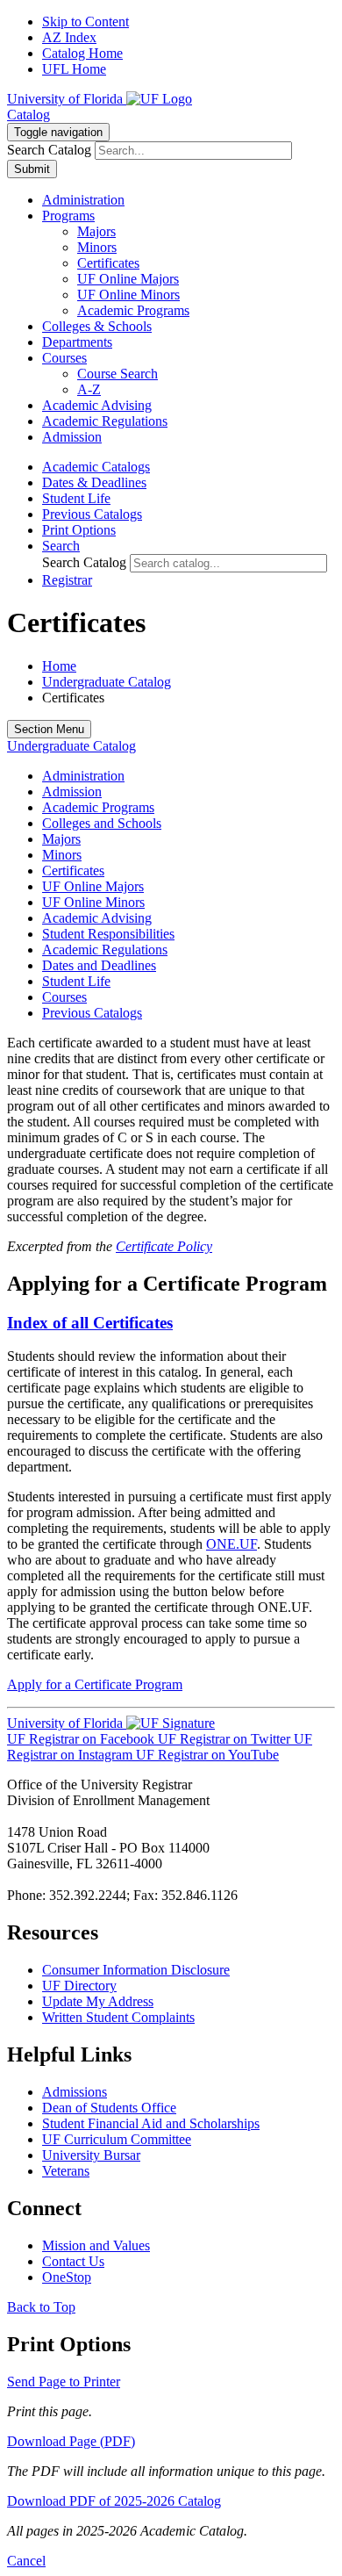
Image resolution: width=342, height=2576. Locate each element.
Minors (97, 247)
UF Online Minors (128, 295)
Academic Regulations (105, 950)
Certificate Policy (164, 1246)
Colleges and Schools (102, 823)
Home (59, 666)
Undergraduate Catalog (107, 682)
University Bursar (91, 2155)
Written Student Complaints (118, 2017)
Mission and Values (96, 2245)
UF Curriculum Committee (117, 2139)
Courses (64, 997)
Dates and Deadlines (99, 965)
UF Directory (79, 1986)
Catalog (28, 115)
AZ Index (69, 37)
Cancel (26, 2561)
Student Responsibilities (108, 934)
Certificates (108, 263)
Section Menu (49, 729)
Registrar (67, 580)
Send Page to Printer (64, 2382)
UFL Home (74, 69)
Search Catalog (49, 150)
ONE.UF (232, 1544)
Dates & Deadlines (94, 482)
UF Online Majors (128, 279)
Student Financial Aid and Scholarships (151, 2123)
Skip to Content (85, 22)
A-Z (89, 389)
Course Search (118, 374)
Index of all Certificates (90, 1323)
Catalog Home (82, 53)
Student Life (76, 498)
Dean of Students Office (109, 2108)
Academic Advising (97, 918)
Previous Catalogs (92, 514)
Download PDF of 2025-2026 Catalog (114, 2501)
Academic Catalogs (96, 467)
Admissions (75, 2092)
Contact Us (73, 2261)
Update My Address (98, 2001)
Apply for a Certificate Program (95, 1684)
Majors (96, 231)
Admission (72, 792)
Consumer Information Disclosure (136, 1970)
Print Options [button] (79, 530)
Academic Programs (133, 310)
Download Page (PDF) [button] (71, 2441)
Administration (83, 776)
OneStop (67, 2277)
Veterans (66, 2171)
